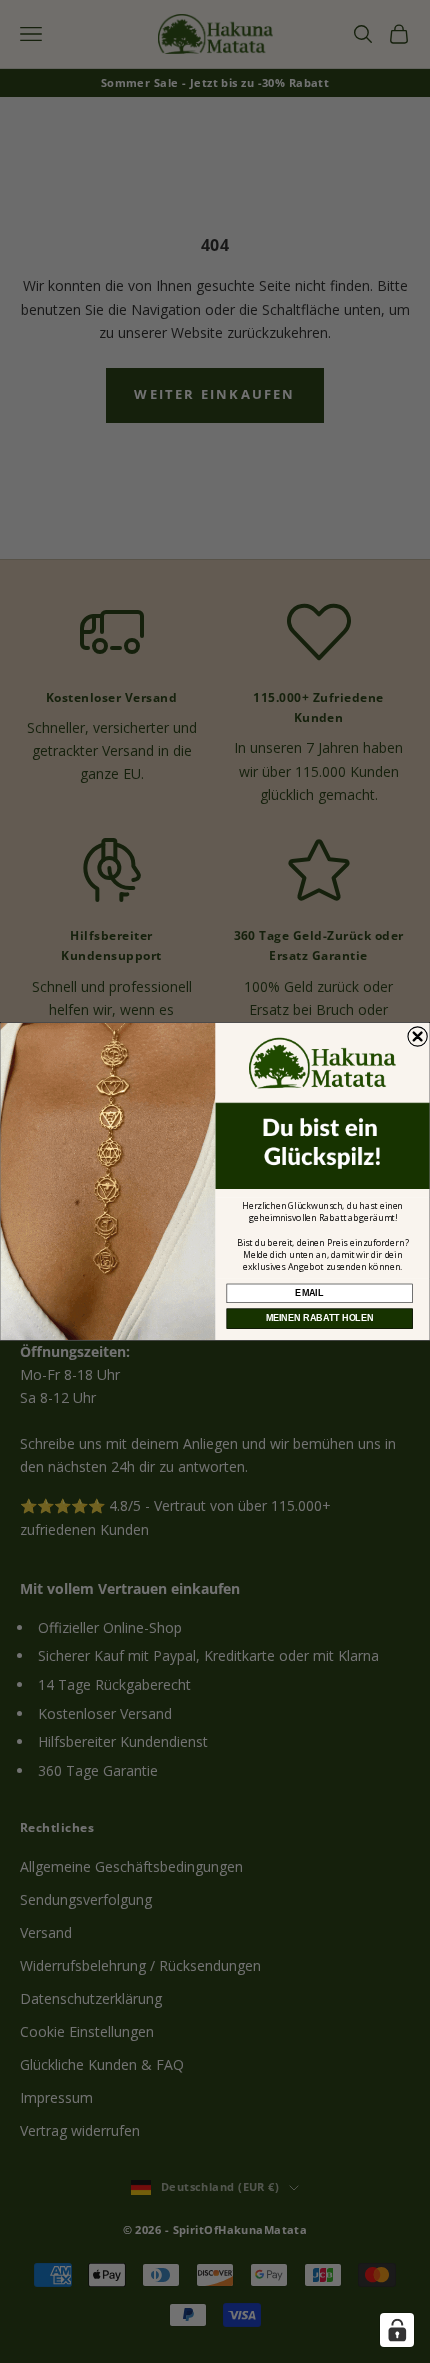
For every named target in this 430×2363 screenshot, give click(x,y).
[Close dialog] (417, 1036)
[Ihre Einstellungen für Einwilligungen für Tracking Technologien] (397, 2330)
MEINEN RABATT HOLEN (320, 1318)
